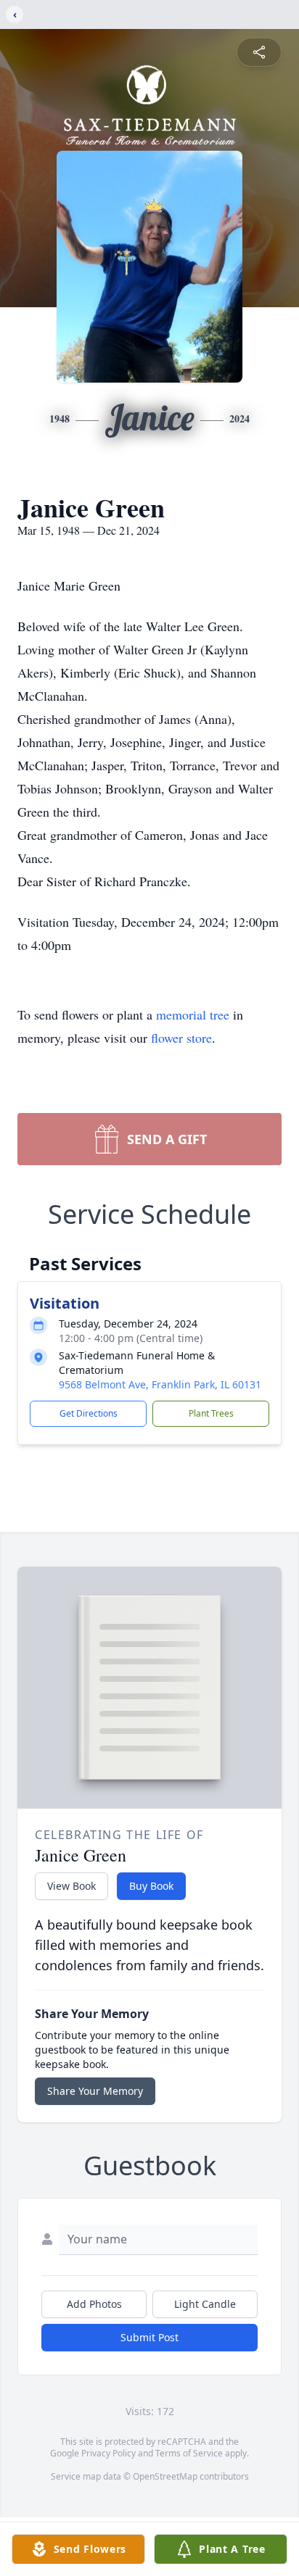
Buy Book (151, 1886)
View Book (71, 1886)
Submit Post (149, 2337)
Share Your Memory (95, 2091)
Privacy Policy (108, 2453)
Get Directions (89, 1413)
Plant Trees (211, 1413)
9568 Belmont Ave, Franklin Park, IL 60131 (160, 1384)
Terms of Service (189, 2453)
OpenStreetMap (165, 2476)
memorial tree (193, 1014)
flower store (181, 1038)
